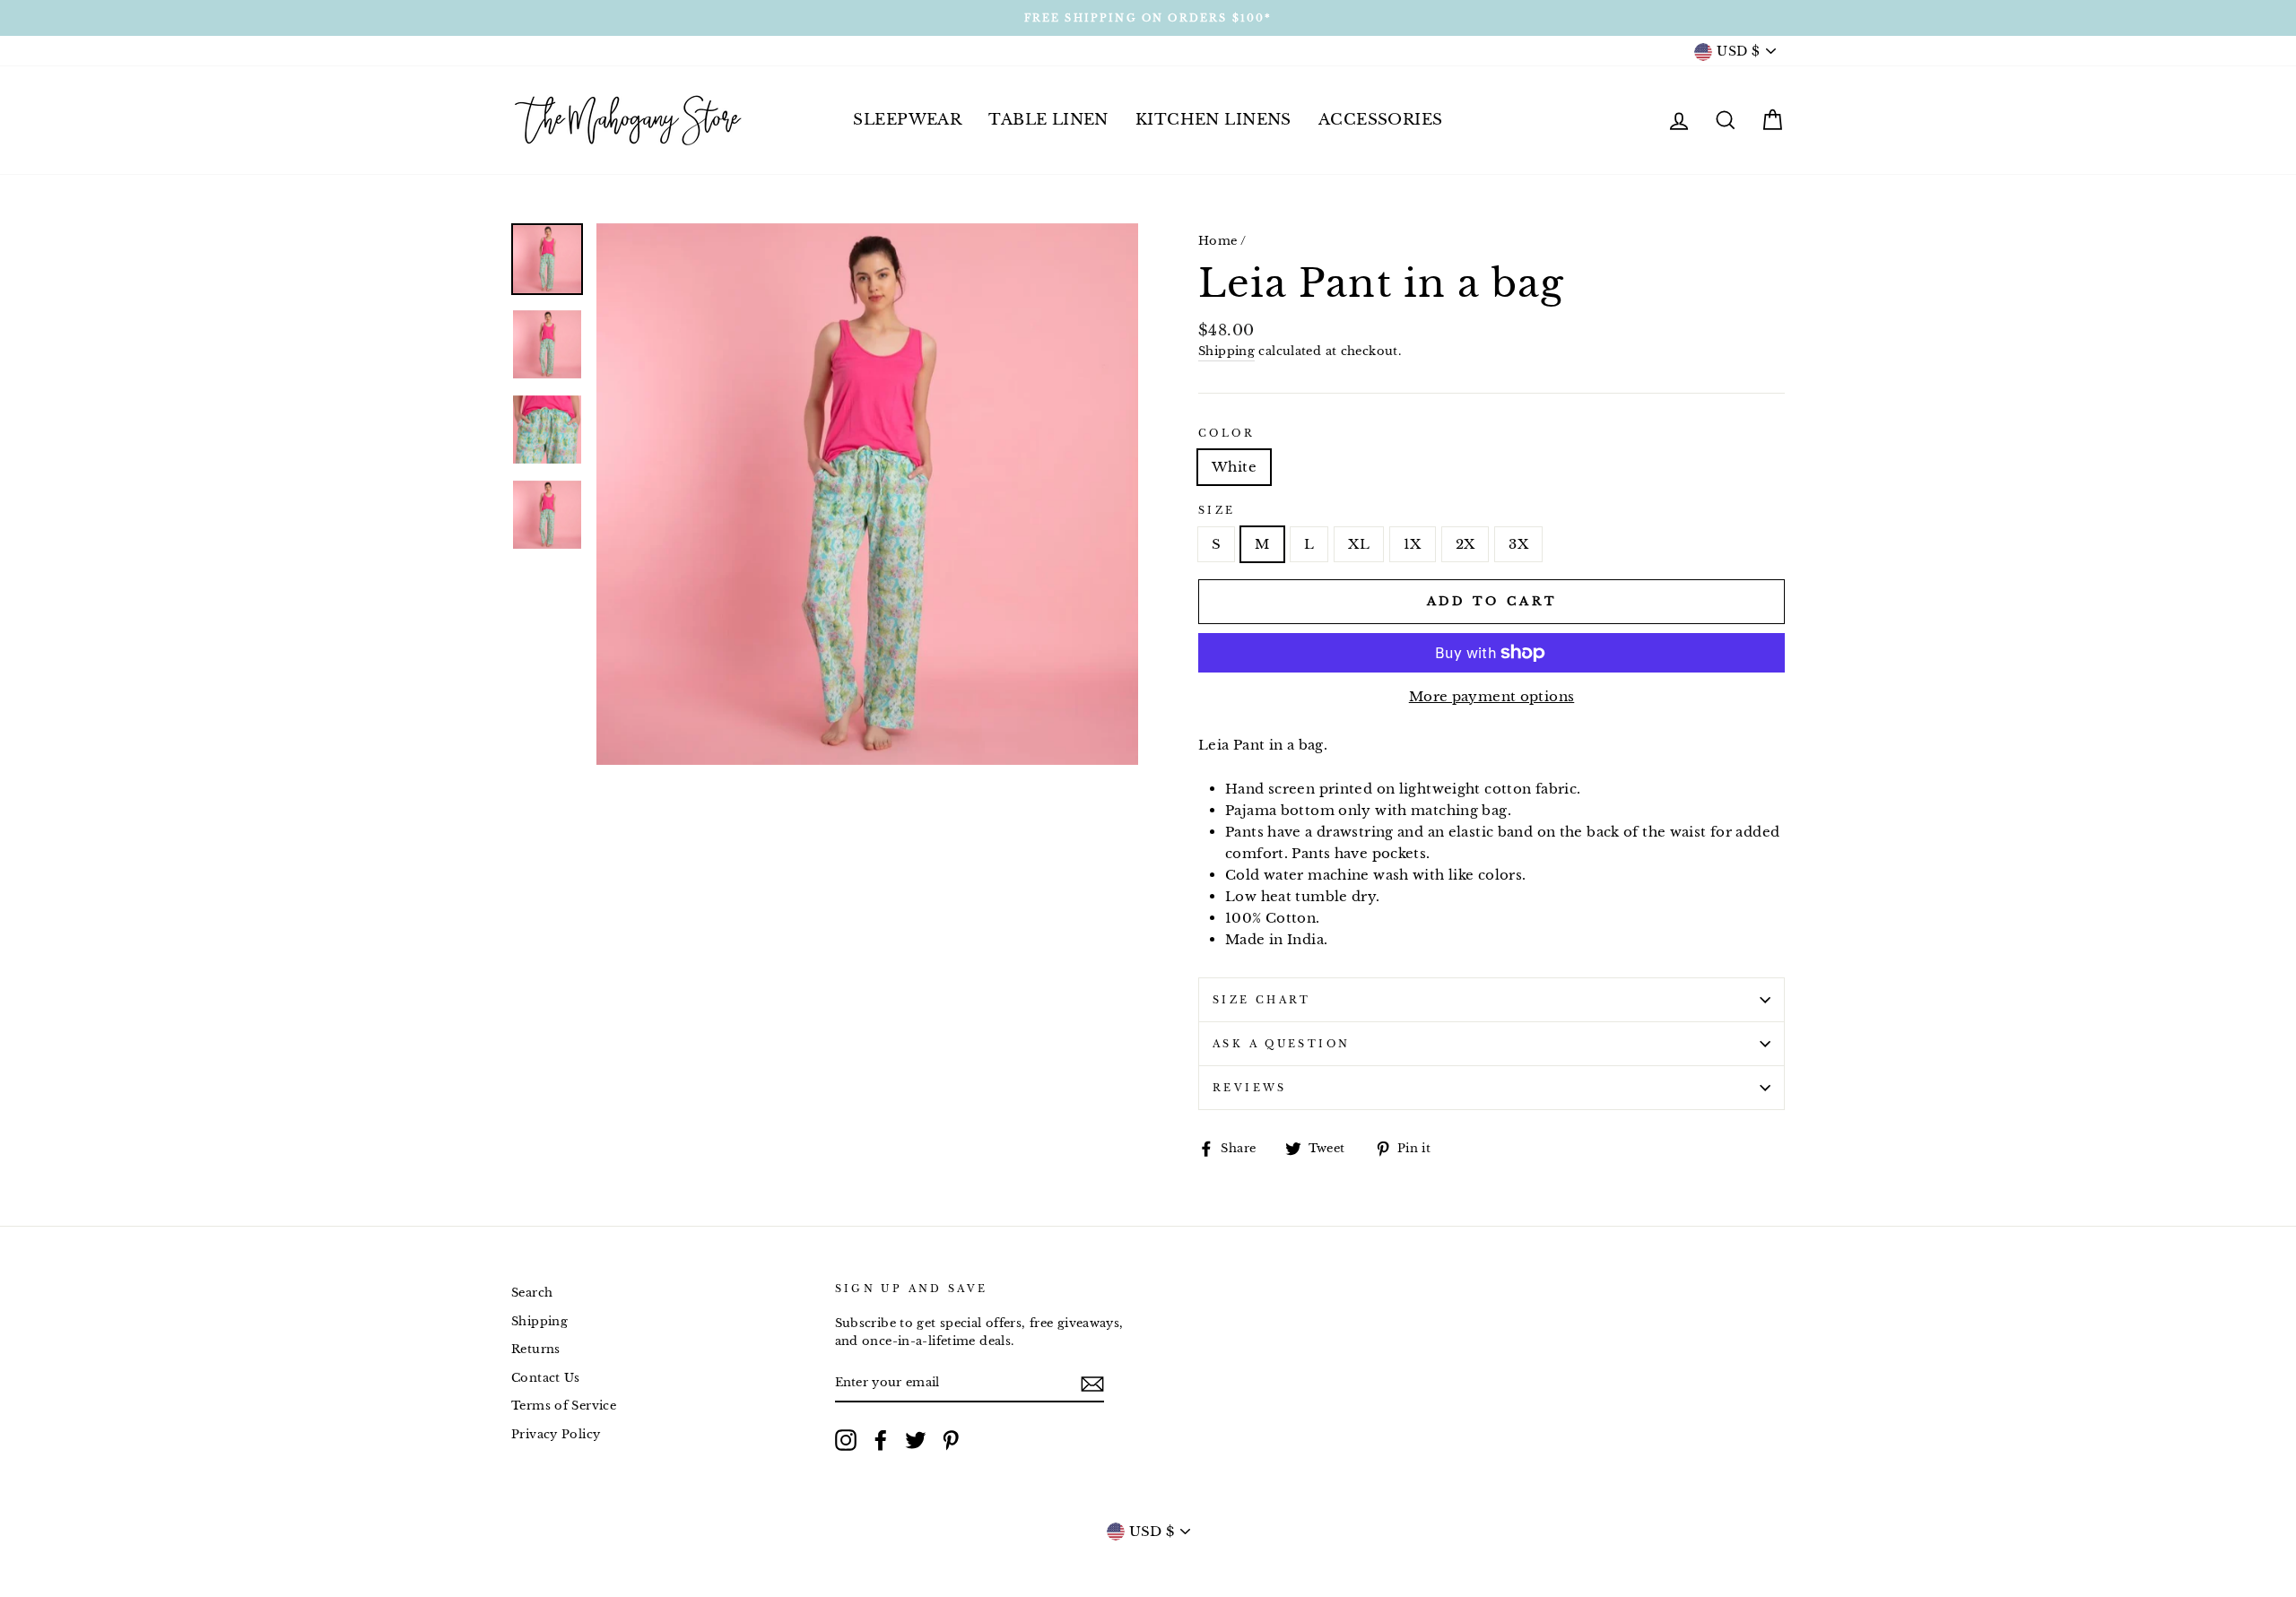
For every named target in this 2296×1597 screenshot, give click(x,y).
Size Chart (1262, 1000)
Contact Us (546, 1378)
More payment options (1492, 696)
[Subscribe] (1092, 1384)
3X (1518, 544)
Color (1226, 433)
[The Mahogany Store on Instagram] (846, 1440)
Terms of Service (564, 1406)
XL (1359, 544)
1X (1413, 544)
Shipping (1226, 351)
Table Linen (1048, 120)
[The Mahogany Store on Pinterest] (951, 1440)
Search (532, 1293)
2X (1465, 544)
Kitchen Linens (1213, 120)
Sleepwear (907, 120)
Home (1218, 241)
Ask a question (1281, 1044)
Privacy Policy (556, 1434)
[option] (1148, 18)
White (1234, 467)
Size (1217, 510)
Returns (536, 1349)
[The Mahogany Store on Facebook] (881, 1440)
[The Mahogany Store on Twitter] (916, 1440)
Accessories (1381, 120)
